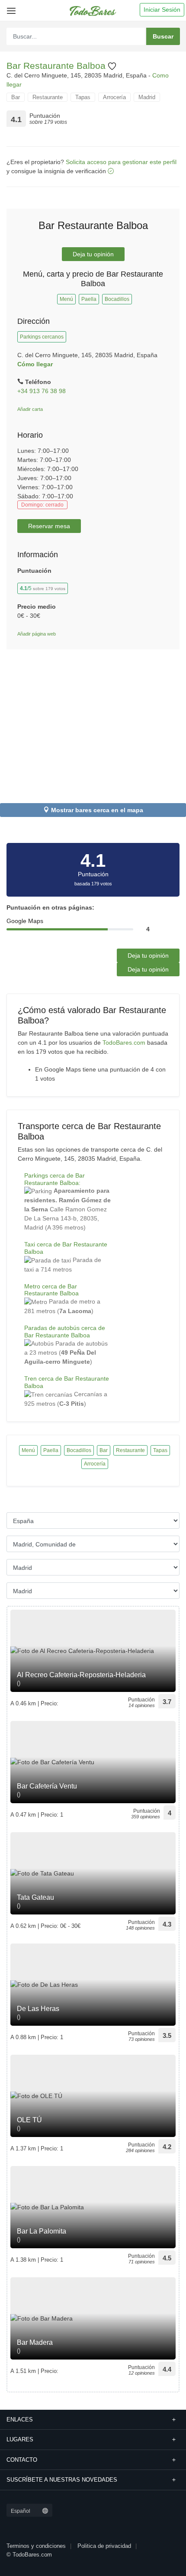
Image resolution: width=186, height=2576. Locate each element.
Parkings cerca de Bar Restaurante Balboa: (55, 1179)
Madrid (147, 97)
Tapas (83, 97)
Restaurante (48, 97)
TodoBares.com (124, 1043)
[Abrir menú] (10, 8)
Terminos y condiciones (36, 2546)
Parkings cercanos (42, 337)
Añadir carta (30, 409)
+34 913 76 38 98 (42, 391)
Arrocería (114, 97)
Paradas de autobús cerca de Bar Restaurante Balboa (65, 1332)
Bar (16, 97)
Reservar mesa (49, 526)
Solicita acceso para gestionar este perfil (121, 162)
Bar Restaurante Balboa (57, 66)
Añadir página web (37, 634)
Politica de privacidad (104, 2546)
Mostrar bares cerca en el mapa (97, 810)
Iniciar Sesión (162, 10)
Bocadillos (117, 299)
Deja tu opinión (93, 254)
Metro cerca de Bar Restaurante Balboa (51, 1290)
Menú (66, 299)
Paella (89, 299)
